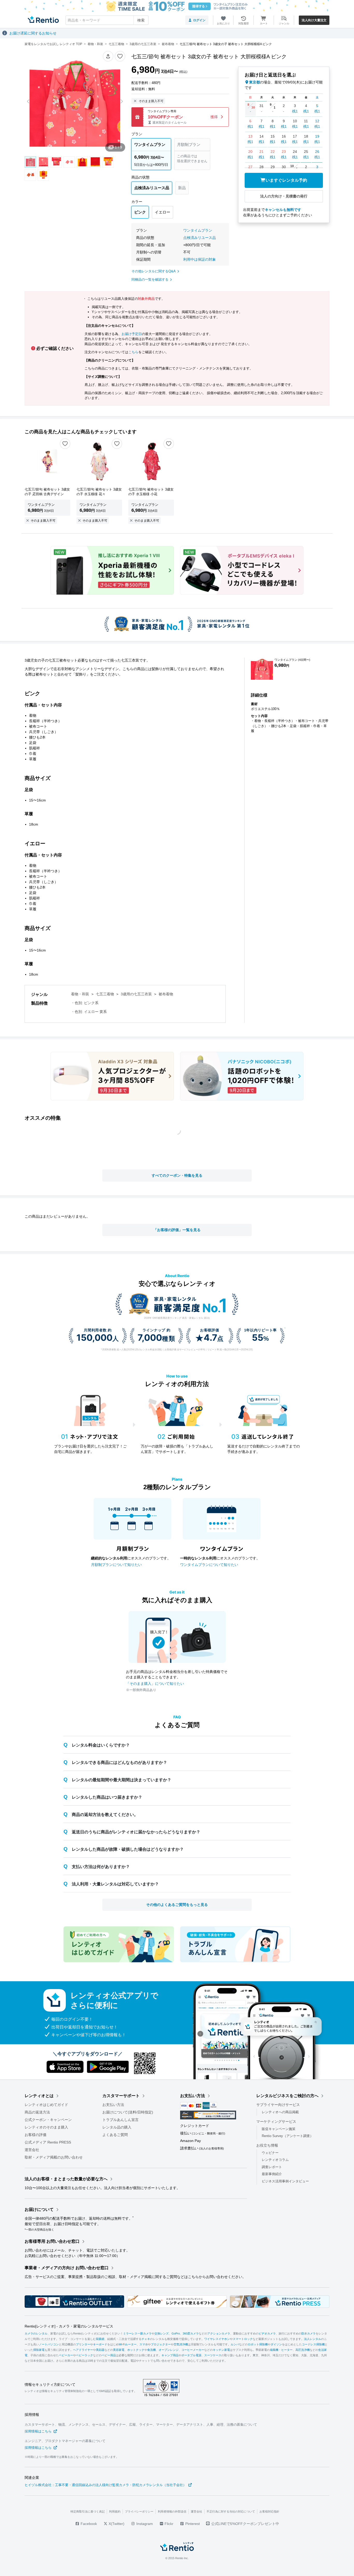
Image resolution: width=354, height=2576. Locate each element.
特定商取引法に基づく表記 (88, 2511)
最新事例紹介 (272, 2174)
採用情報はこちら (38, 2431)
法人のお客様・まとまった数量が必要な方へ (66, 2179)
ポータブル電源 (191, 2355)
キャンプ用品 (170, 2355)
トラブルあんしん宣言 (121, 2120)
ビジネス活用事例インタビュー (285, 2181)
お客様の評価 (36, 2135)
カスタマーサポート (121, 2096)
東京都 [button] (254, 82)
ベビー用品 (109, 2355)
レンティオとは (39, 2096)
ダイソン (276, 2344)
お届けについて (39, 2209)
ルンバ (235, 2344)
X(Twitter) (116, 2524)
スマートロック (243, 2339)
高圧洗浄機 (303, 2350)
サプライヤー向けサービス (278, 2105)
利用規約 (115, 2511)
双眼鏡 (100, 2339)
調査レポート (272, 2167)
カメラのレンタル (36, 2333)
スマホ (144, 2344)
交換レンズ (162, 2333)
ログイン (199, 20)
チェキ (146, 2339)
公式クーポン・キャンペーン (48, 2120)
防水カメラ (309, 2333)
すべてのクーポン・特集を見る (177, 1175)
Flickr (168, 2524)
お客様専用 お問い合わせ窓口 (52, 2241)
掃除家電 (39, 2350)
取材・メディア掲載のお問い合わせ (54, 2157)
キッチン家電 (221, 2350)
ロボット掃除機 (258, 2344)
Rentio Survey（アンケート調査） (288, 2136)
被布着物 (166, 994)
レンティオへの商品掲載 (280, 2112)
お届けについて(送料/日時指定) (128, 2112)
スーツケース (213, 2355)
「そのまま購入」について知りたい (155, 1684)
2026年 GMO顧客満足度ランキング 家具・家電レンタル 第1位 (177, 1318)
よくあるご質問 (115, 2135)
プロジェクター (161, 2344)
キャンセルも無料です (283, 210)
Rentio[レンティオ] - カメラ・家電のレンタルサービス (69, 2326)
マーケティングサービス (276, 2121)
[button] (108, 56)
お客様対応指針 (269, 2511)
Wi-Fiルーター (128, 2344)
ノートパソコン (49, 2344)
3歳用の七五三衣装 (136, 994)
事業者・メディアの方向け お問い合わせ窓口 (67, 2268)
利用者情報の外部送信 (172, 2511)
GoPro (176, 2333)
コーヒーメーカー (193, 2350)
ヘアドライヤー (83, 2350)
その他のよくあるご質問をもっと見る (177, 1905)
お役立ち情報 (267, 2145)
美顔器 (100, 2350)
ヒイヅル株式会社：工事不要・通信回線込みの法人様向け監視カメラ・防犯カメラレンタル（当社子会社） (105, 2485)
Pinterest (192, 2524)
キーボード (100, 2344)
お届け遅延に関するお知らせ (33, 33)
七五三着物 (105, 994)
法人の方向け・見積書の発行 (284, 196)
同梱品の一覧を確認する (150, 279)
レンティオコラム (275, 2160)
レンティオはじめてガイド (46, 2105)
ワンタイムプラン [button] (198, 230)
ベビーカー (66, 2355)
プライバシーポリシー (139, 2511)
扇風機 (274, 2350)
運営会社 (32, 2150)
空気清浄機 (181, 2344)
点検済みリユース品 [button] (200, 238)
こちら (133, 352)
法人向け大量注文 (314, 20)
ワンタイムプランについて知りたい (209, 1565)
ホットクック (136, 2350)
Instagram (144, 2524)
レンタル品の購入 (117, 2127)
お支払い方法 (113, 2105)
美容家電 (119, 2350)
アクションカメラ (219, 2333)
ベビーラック (84, 2355)
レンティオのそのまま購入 (46, 2127)
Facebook (88, 2524)
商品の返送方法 (37, 2112)
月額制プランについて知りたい (116, 1565)
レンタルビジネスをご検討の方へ (287, 2096)
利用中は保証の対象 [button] (200, 259)
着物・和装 (80, 994)
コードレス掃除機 (313, 2344)
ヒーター (287, 2350)
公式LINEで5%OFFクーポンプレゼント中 (245, 2524)
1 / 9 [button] (118, 147)
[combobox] (107, 20)
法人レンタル (313, 2339)
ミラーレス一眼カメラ (137, 2333)
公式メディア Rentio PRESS (48, 2142)
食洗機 (151, 2350)
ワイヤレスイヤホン (217, 2339)
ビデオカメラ (267, 2333)
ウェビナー (270, 2152)
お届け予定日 (132, 334)
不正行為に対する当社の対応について (231, 2511)
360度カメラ (191, 2333)
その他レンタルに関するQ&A (154, 271)
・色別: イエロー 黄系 (89, 1012)
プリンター (83, 2344)
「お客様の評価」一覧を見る (177, 1230)
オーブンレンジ (169, 2350)
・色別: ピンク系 (85, 1003)
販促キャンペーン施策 (279, 2129)
